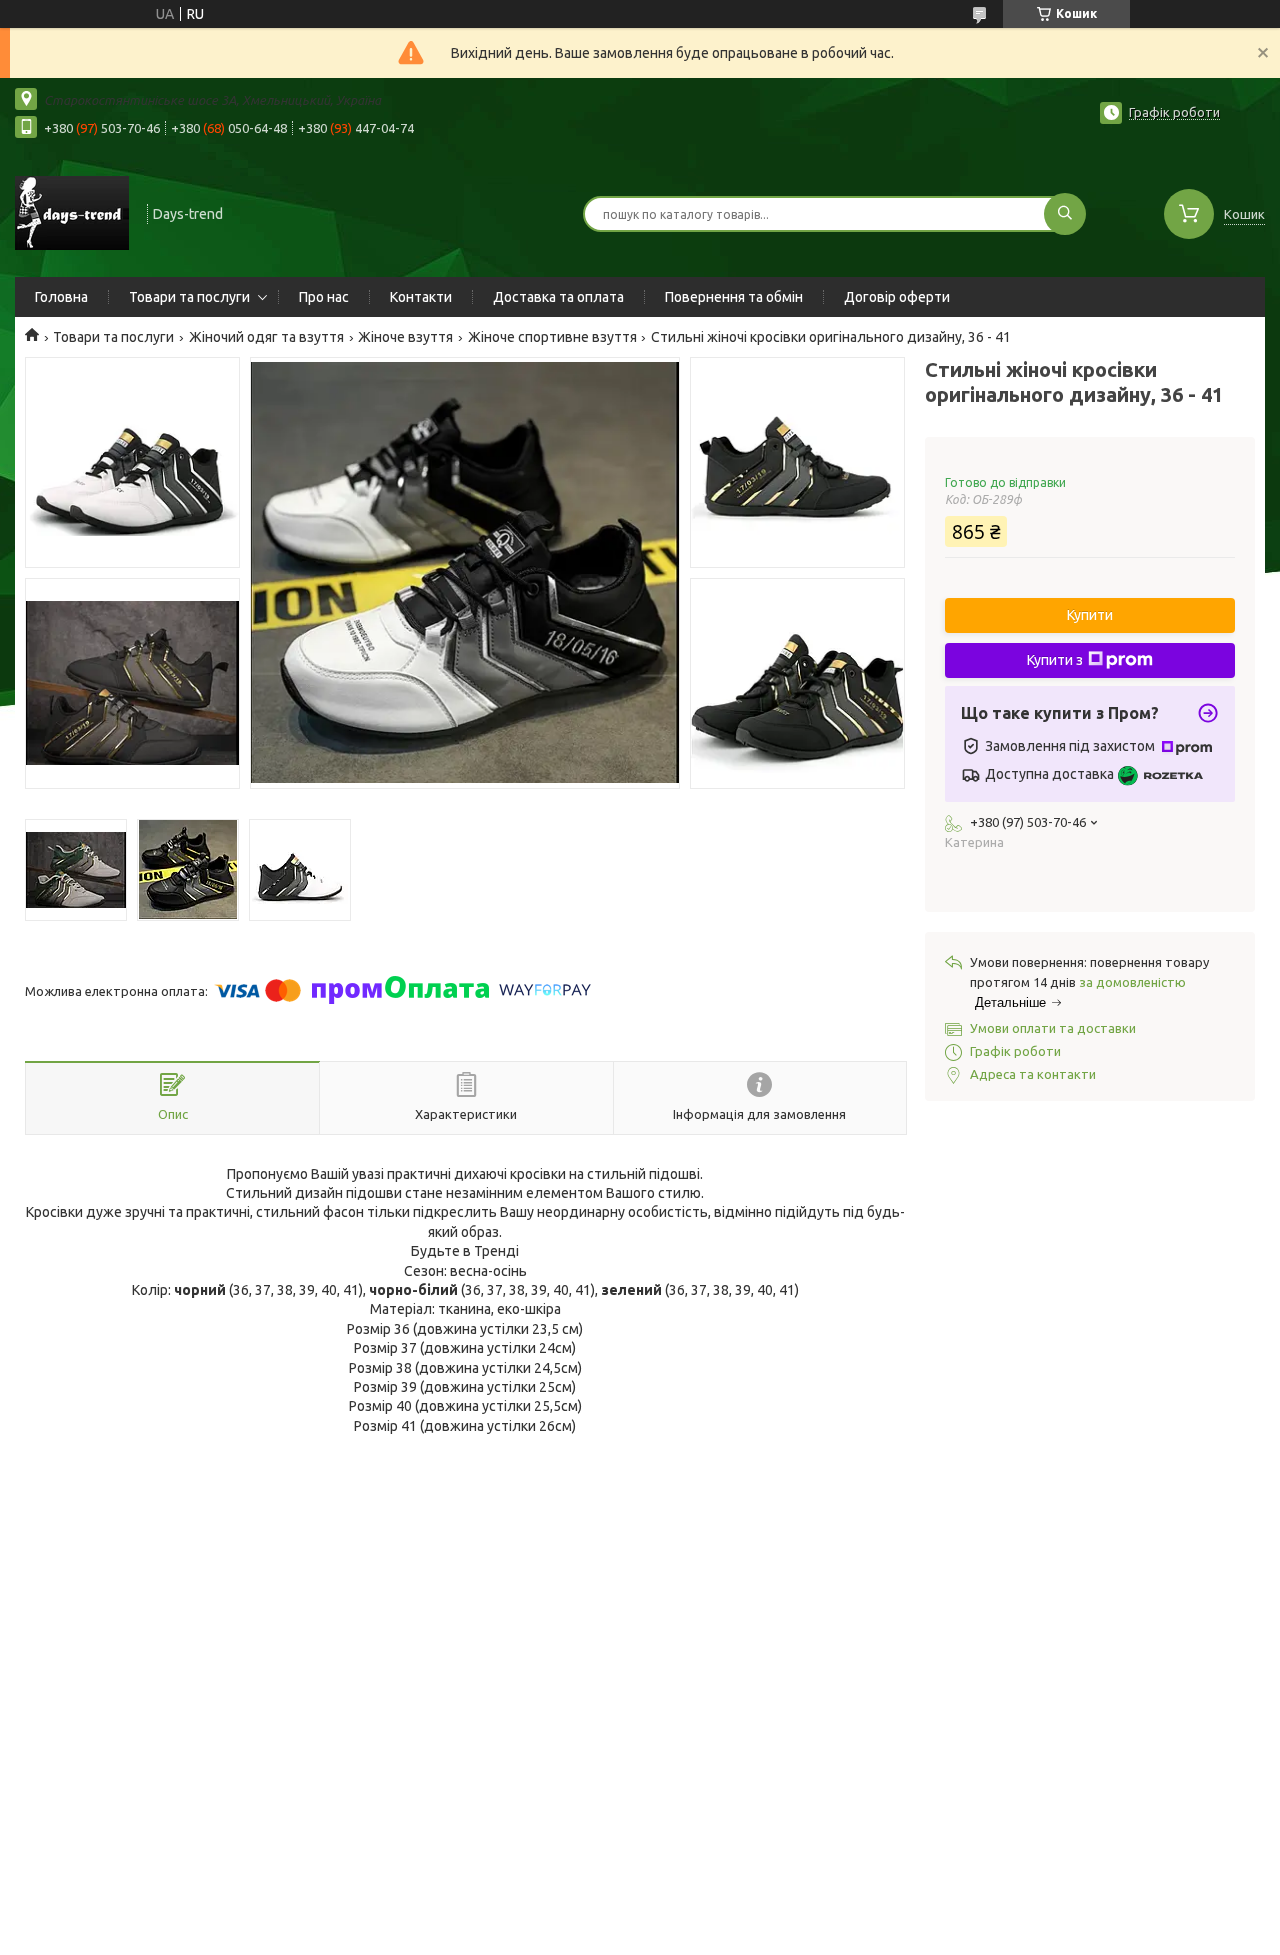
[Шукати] (1065, 214)
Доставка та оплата (558, 297)
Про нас (324, 297)
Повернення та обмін (734, 297)
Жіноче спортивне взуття (552, 337)
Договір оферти (897, 297)
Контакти (421, 297)
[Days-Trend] (72, 212)
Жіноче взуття (405, 337)
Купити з (1055, 660)
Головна (61, 297)
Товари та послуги (189, 297)
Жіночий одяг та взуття (266, 337)
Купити (1090, 615)
